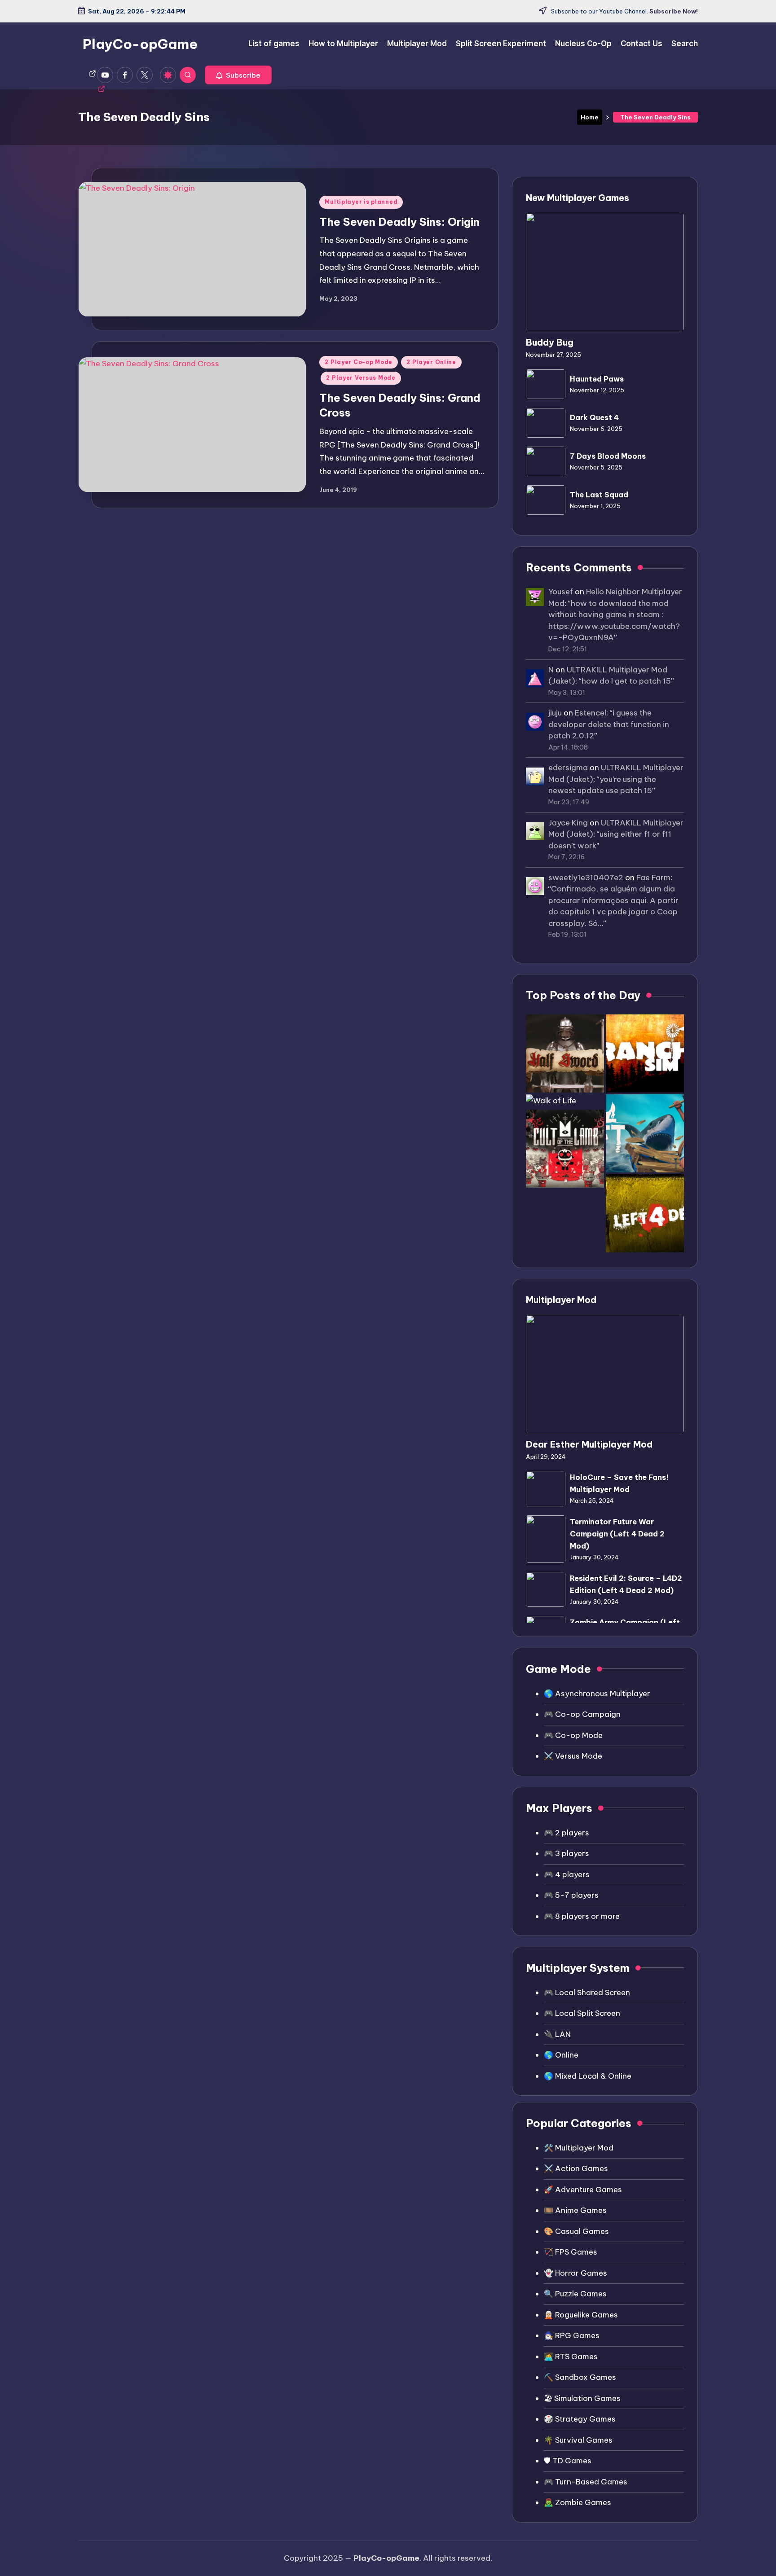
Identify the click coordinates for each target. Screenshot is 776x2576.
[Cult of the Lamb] (565, 1149)
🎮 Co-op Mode (573, 1735)
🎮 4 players (567, 1874)
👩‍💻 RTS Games (571, 2357)
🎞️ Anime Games (575, 2210)
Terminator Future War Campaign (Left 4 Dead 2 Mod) (617, 1534)
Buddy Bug (550, 342)
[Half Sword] (565, 1053)
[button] (238, 75)
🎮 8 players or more (582, 1916)
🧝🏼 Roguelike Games (581, 2315)
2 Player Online (431, 362)
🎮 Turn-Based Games (586, 2482)
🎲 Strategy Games (580, 2419)
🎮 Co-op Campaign (582, 1714)
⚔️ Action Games (576, 2168)
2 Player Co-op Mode (359, 362)
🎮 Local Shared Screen (587, 1992)
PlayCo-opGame (140, 44)
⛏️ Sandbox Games (580, 2377)
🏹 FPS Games (571, 2252)
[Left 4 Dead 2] (645, 1213)
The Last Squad (599, 495)
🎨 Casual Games (576, 2231)
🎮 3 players (567, 1853)
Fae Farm (653, 878)
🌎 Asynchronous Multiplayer (597, 1694)
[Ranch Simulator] (645, 1053)
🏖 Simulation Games (582, 2398)
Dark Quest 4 (594, 417)
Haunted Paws (597, 379)
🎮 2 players (567, 1833)
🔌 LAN (557, 2034)
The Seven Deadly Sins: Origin (399, 222)
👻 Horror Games (575, 2273)
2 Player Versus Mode (361, 378)
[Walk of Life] (551, 1101)
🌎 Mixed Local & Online (588, 2076)
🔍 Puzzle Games (575, 2294)
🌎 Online (561, 2055)
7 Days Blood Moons (608, 456)
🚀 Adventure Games (583, 2190)
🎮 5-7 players (571, 1895)
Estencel (591, 713)
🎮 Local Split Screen (582, 2013)
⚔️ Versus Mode (573, 1756)
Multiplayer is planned (361, 202)
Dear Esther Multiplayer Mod (589, 1444)
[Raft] (645, 1133)
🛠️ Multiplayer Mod (579, 2148)
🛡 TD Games (568, 2461)
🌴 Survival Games (578, 2440)
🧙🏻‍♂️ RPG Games (572, 2335)
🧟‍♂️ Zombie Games (578, 2502)
